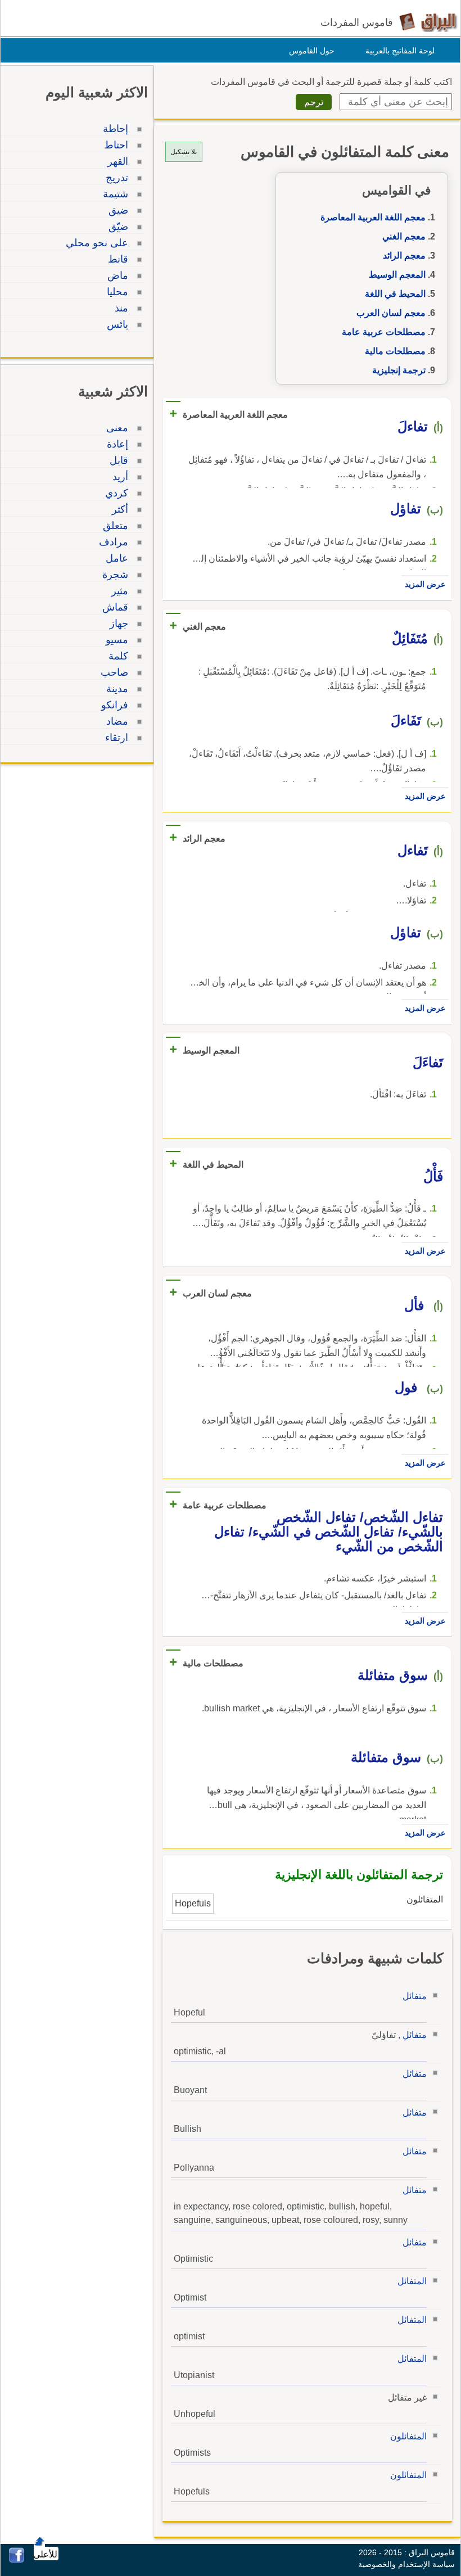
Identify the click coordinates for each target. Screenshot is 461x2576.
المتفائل (412, 2281)
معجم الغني (404, 236)
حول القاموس (312, 51)
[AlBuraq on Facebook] (17, 2560)
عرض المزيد (425, 584)
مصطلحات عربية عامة (384, 332)
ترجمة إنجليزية (399, 370)
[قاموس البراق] (428, 22)
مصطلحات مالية (395, 351)
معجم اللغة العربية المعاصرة (373, 217)
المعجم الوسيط (397, 275)
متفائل (415, 1996)
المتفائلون (408, 2436)
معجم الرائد (404, 256)
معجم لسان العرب (391, 313)
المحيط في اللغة (395, 294)
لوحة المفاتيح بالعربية (400, 51)
